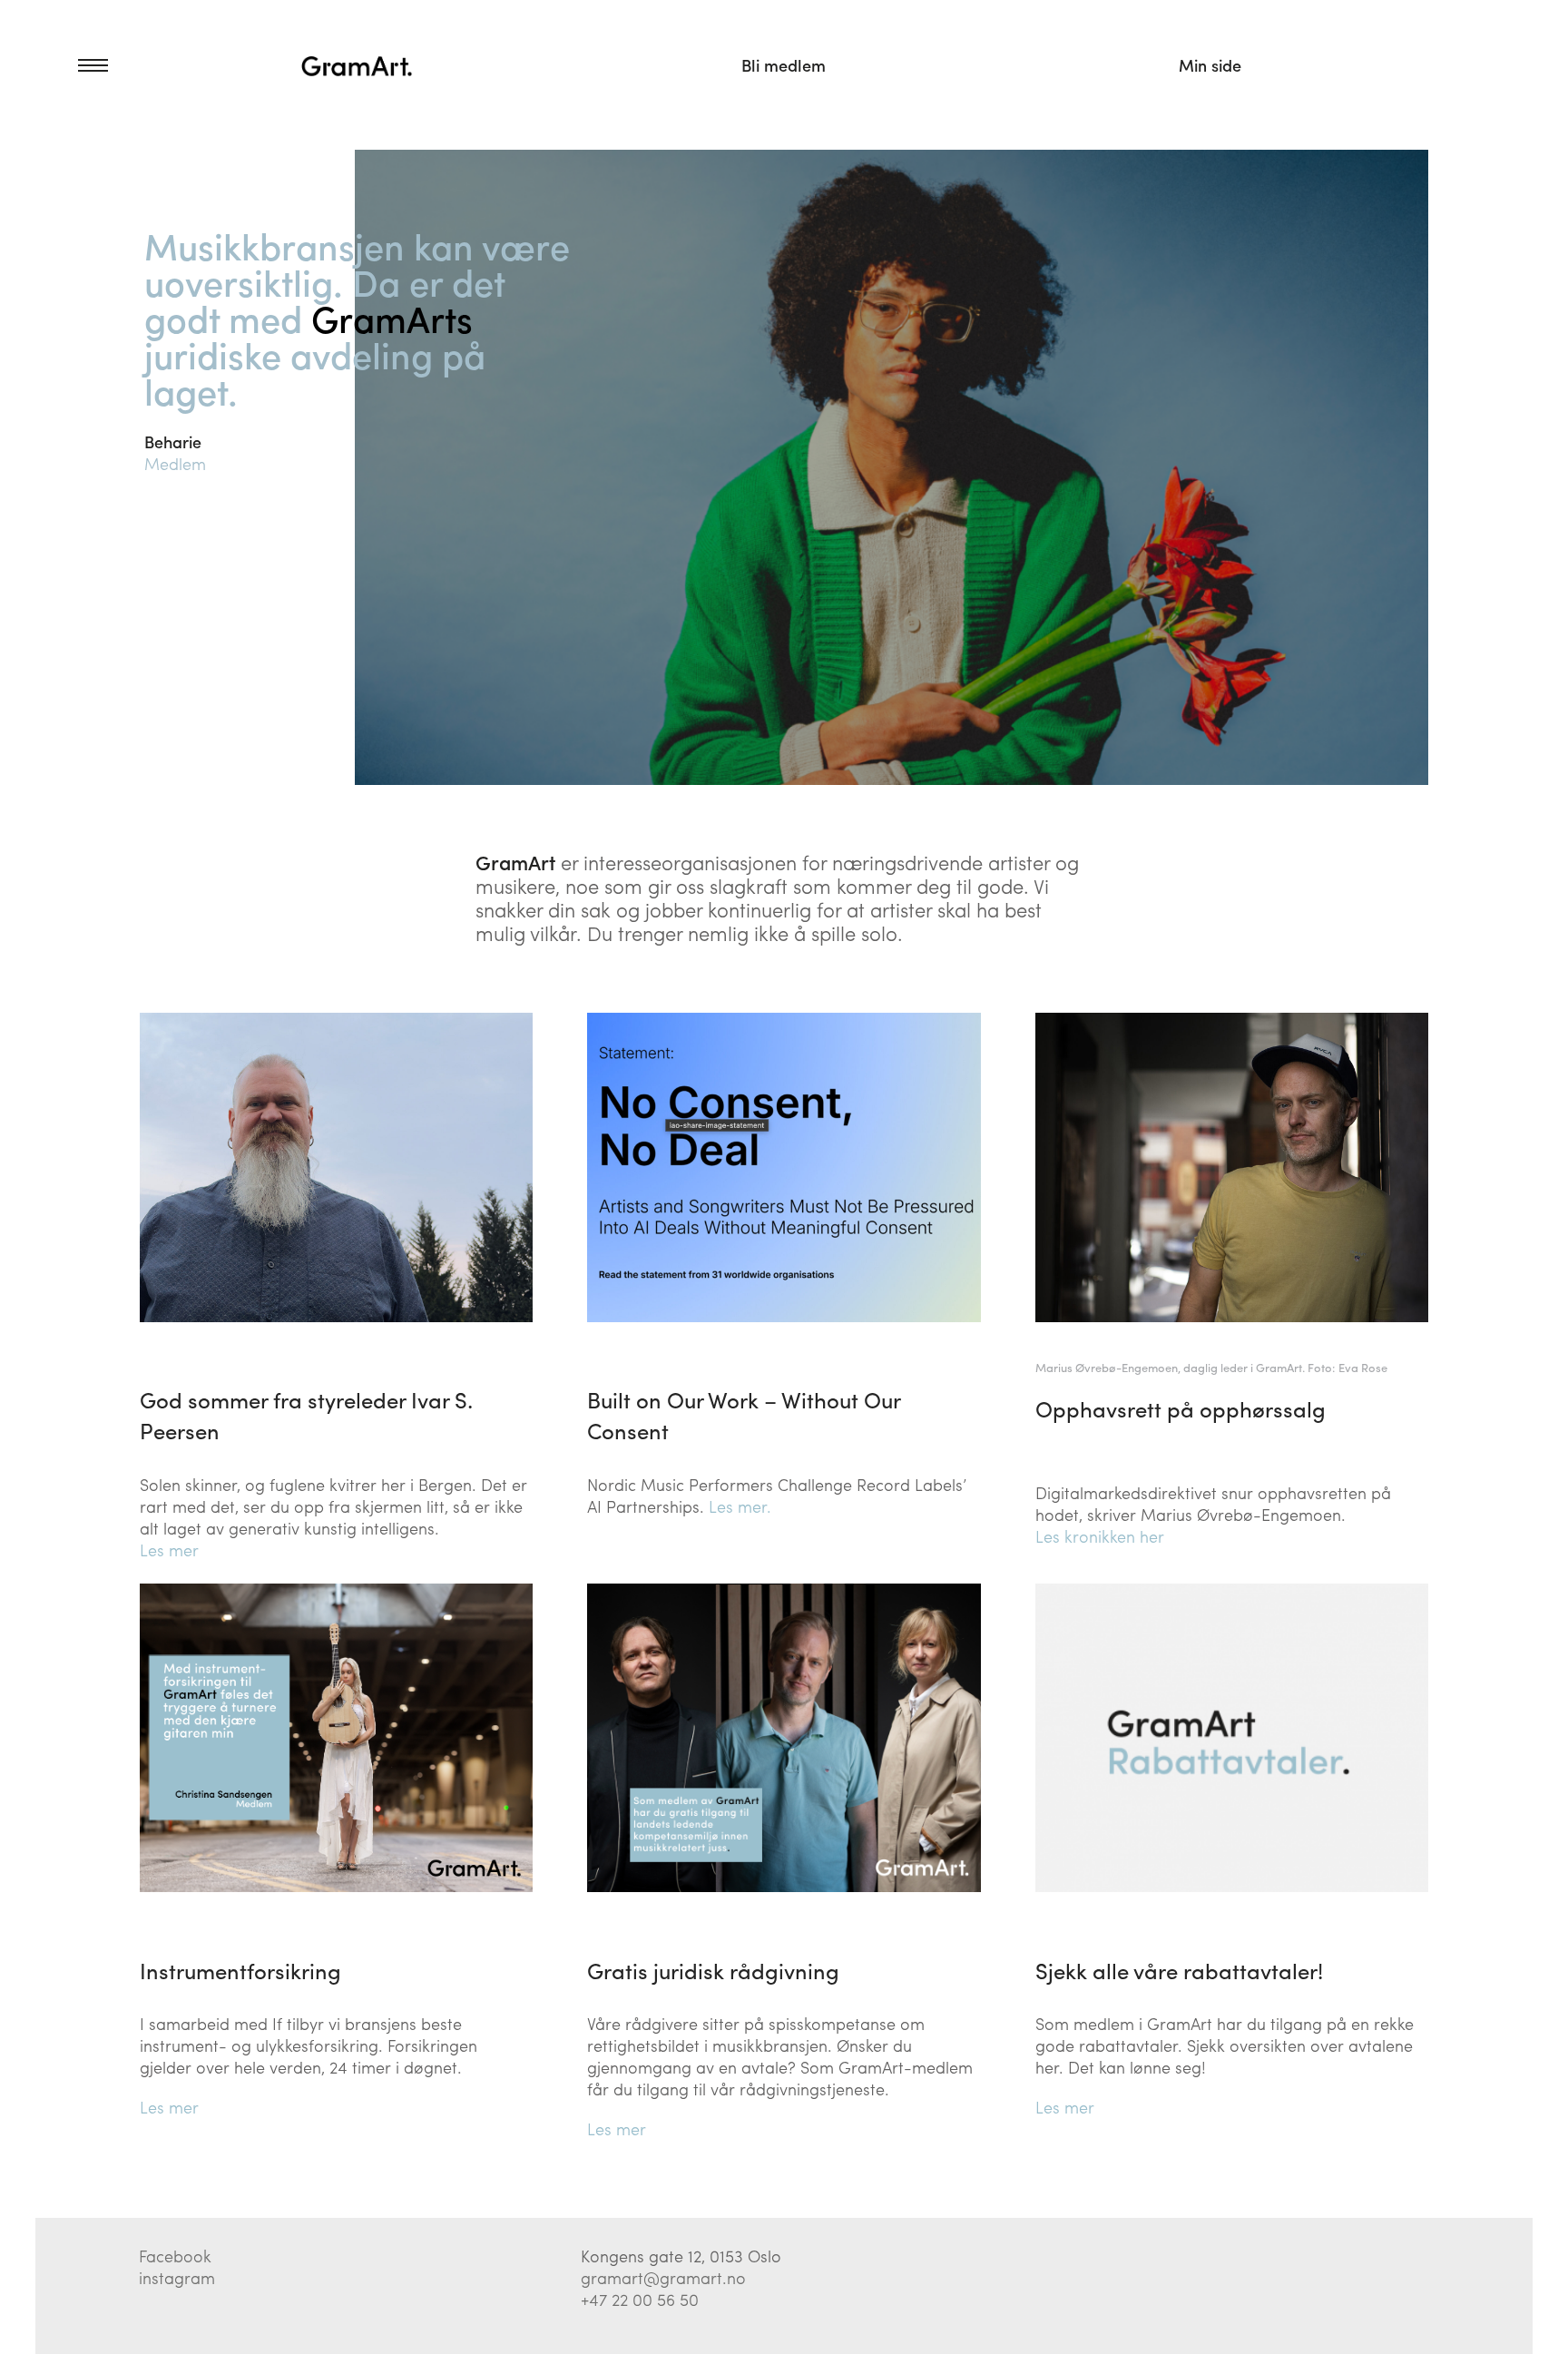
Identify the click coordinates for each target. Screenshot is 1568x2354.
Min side (1210, 65)
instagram (177, 2277)
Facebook (175, 2256)
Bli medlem (784, 65)
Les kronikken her (1100, 1536)
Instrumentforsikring (240, 1970)
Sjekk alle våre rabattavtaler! (1179, 1970)
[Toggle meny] (72, 65)
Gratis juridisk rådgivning (713, 1970)
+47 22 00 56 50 (640, 2299)
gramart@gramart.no (663, 2277)
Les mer (169, 1550)
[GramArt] (358, 65)
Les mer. (740, 1506)
